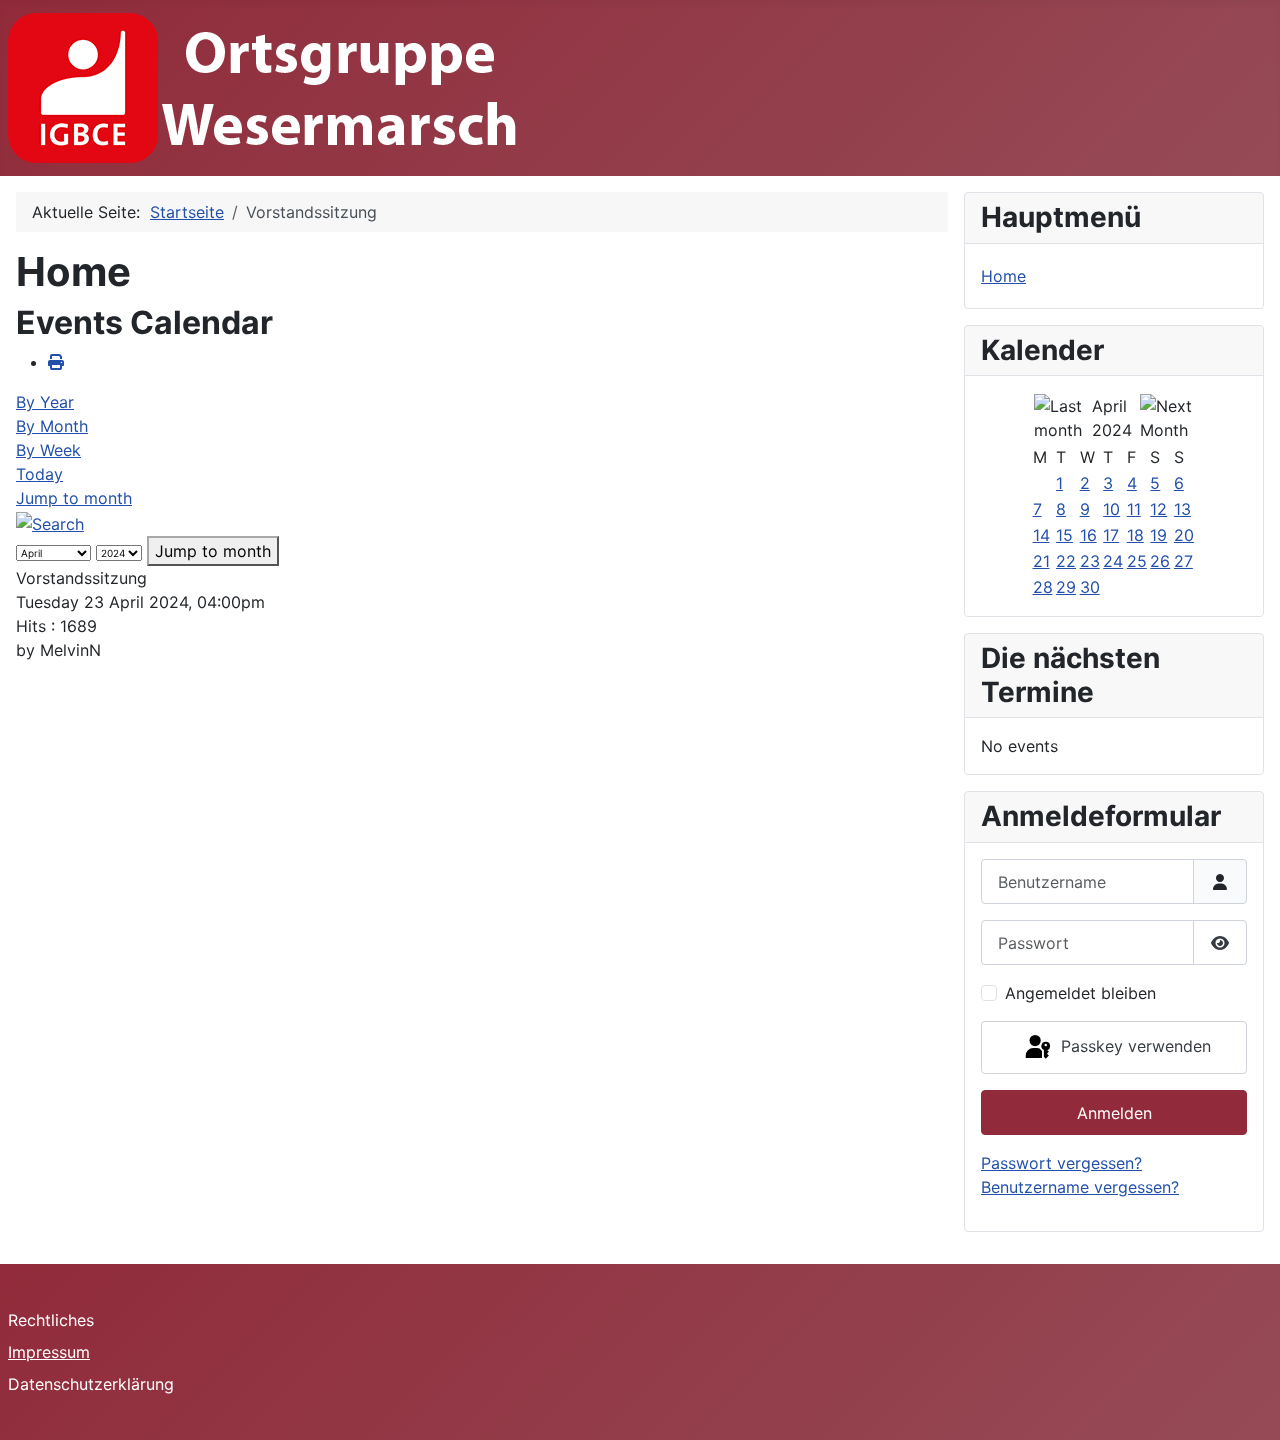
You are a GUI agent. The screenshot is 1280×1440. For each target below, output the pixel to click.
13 (1182, 509)
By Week (48, 450)
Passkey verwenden (1133, 1046)
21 (1041, 561)
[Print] (56, 362)
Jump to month (74, 498)
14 (1041, 535)
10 (1111, 509)
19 (1158, 535)
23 (1090, 561)
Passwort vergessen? (1061, 1163)
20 (1184, 535)
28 (1043, 587)
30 (1090, 587)
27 (1183, 561)
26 (1160, 561)
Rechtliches (51, 1320)
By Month (52, 426)
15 (1064, 535)
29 (1066, 587)
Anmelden (1114, 1113)
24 (1113, 561)
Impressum (49, 1352)
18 (1135, 535)
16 (1088, 535)
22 (1066, 561)
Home (1003, 276)
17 (1111, 535)
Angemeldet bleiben (1080, 993)
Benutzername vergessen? (1080, 1187)
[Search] (50, 522)
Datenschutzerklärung (91, 1384)
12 (1158, 509)
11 (1134, 509)
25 (1137, 561)
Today (39, 474)
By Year (45, 402)
